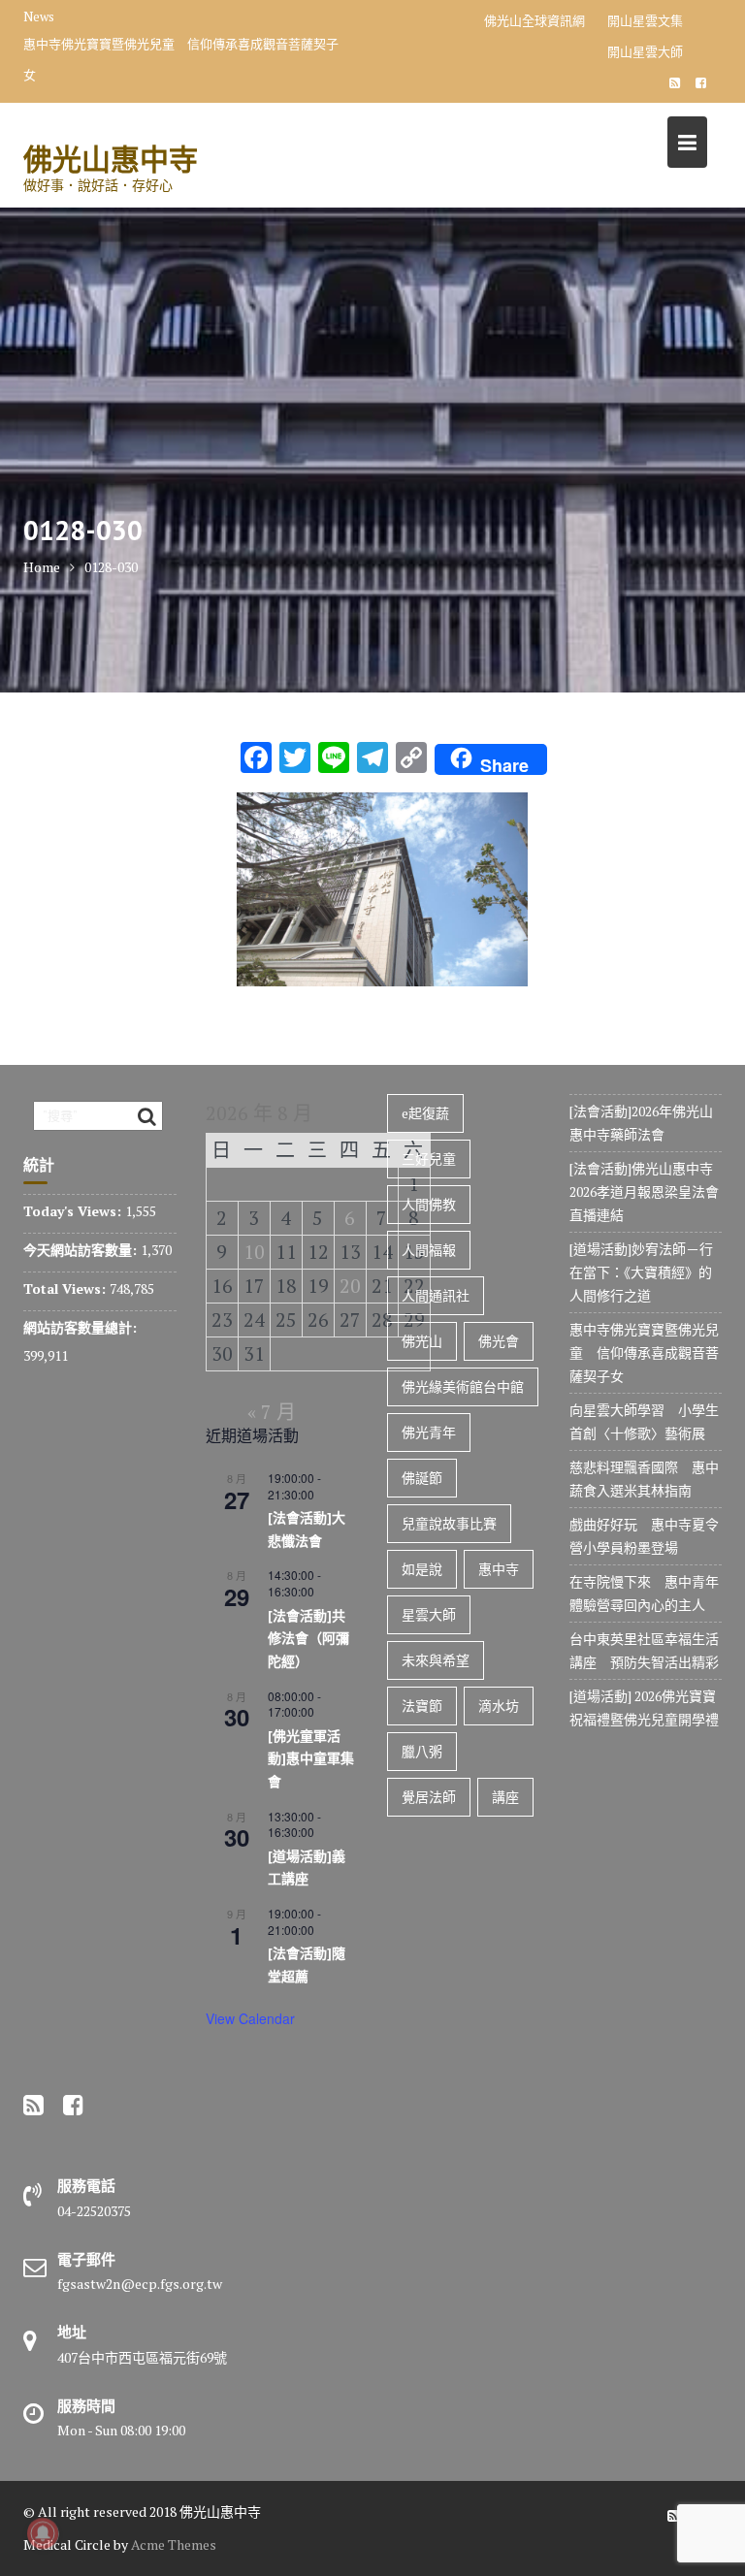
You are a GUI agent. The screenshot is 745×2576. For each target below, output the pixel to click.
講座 (505, 1797)
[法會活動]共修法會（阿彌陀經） (308, 1639)
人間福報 (429, 1250)
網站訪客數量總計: (82, 1327)
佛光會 (499, 1341)
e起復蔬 (425, 1113)
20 (350, 1286)
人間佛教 (429, 1204)
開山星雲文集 (645, 20)
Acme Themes (174, 2544)
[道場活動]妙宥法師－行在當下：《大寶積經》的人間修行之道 (641, 1272)
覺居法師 (429, 1797)
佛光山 (422, 1341)
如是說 (422, 1569)
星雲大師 (429, 1614)
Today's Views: (74, 1211)
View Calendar (250, 2018)
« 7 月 (272, 1412)
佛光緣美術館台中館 (463, 1386)
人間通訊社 (436, 1295)
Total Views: (66, 1288)
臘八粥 (422, 1751)
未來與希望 (436, 1660)
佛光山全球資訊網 (534, 20)
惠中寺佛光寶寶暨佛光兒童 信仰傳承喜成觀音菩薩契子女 (181, 59)
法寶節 (422, 1706)
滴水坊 (499, 1706)
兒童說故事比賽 (449, 1523)
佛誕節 (422, 1478)
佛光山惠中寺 (111, 159)
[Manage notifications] (43, 2533)
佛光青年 (429, 1432)
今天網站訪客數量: (82, 1250)
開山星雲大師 (645, 51)
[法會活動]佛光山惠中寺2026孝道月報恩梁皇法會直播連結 (644, 1191)
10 (254, 1252)
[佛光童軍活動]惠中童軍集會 (311, 1759)
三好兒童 (429, 1159)
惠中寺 (499, 1569)
